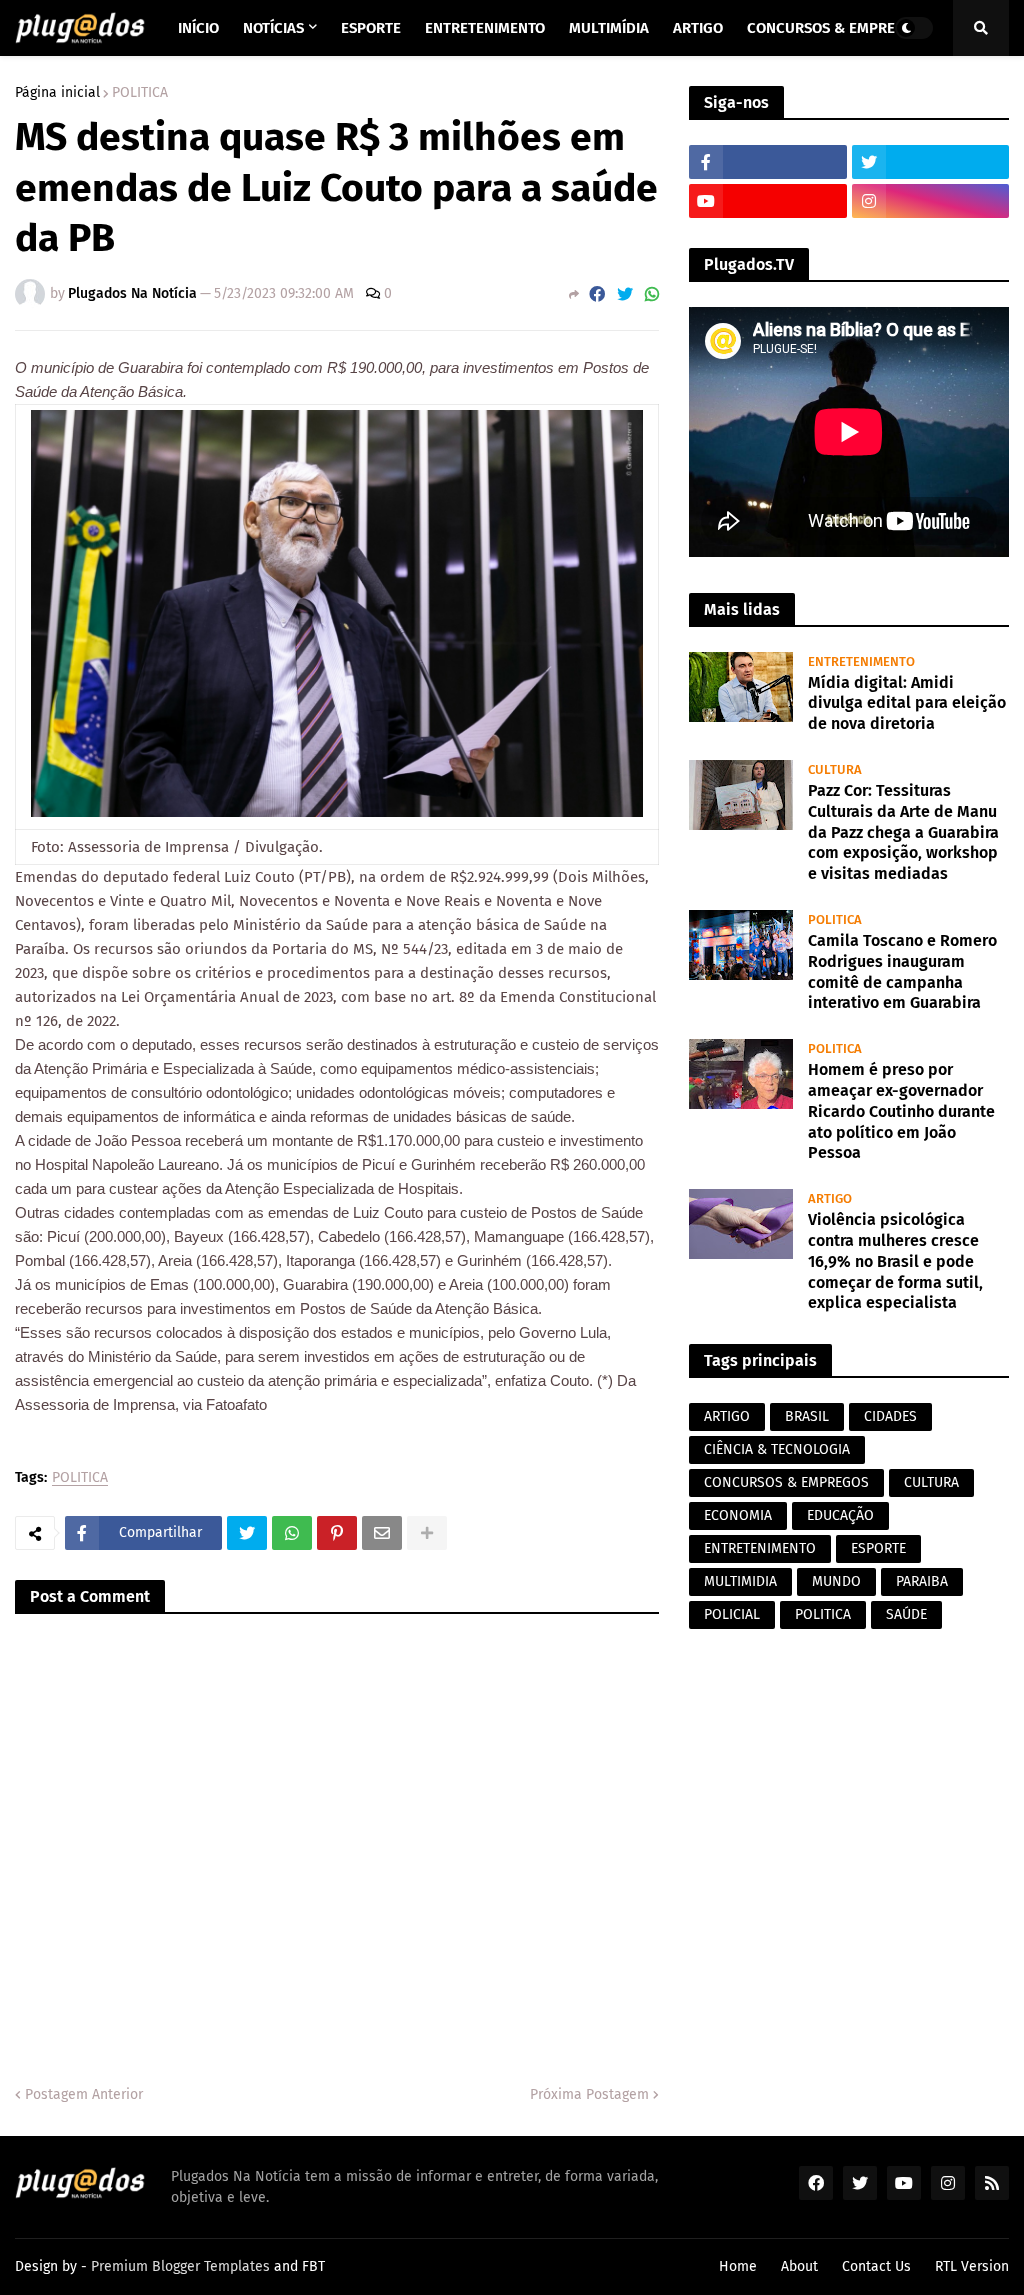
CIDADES (890, 1416)
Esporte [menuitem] (371, 28)
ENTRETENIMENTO (760, 1548)
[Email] (382, 1533)
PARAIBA (922, 1581)
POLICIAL (732, 1614)
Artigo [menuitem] (698, 28)
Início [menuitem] (198, 28)
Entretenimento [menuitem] (485, 28)
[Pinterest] (337, 1533)
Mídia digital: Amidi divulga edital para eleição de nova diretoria (907, 703)
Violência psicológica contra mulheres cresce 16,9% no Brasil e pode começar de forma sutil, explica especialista (895, 1261)
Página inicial (57, 93)
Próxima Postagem (589, 2094)
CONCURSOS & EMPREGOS (786, 1482)
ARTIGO (727, 1416)
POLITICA (140, 93)
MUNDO (836, 1581)
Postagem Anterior (84, 2094)
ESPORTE (878, 1548)
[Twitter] (625, 294)
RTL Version (972, 2266)
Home (738, 2266)
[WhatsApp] (652, 294)
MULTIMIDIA (740, 1581)
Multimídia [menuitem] (609, 28)
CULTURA (931, 1482)
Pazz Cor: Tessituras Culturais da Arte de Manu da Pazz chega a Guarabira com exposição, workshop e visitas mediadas (903, 832)
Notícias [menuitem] (273, 28)
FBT (313, 2266)
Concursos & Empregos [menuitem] (835, 28)
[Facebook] (597, 294)
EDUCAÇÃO (840, 1515)
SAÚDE (906, 1614)
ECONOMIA (738, 1515)
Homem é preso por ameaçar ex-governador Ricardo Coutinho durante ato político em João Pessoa (901, 1111)
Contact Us (876, 2266)
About (799, 2266)
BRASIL (807, 1416)
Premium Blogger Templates (180, 2266)
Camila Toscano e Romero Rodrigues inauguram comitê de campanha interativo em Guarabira (902, 971)
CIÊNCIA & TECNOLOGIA (777, 1449)
